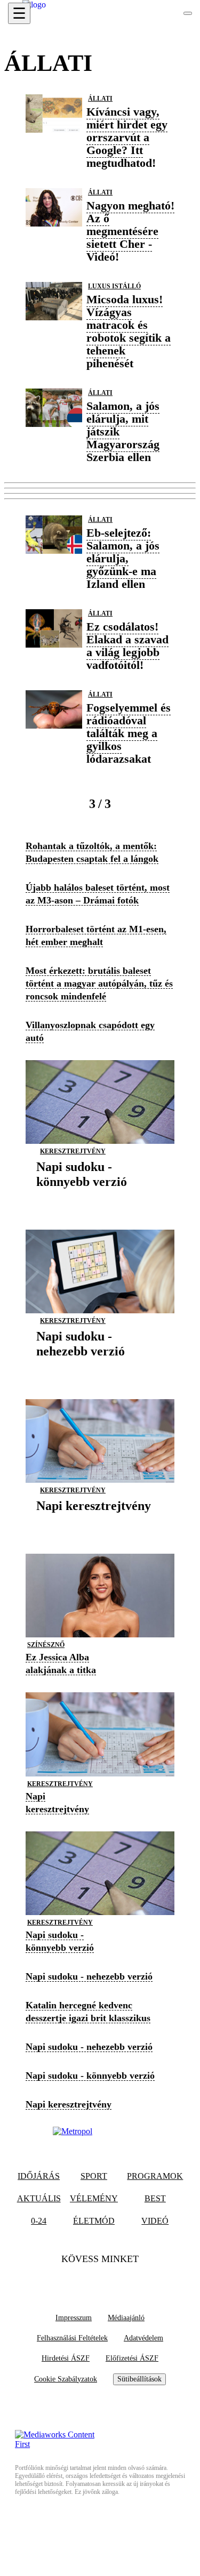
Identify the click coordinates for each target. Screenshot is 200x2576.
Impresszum (74, 2318)
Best (155, 2198)
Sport (94, 2176)
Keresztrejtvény (73, 1151)
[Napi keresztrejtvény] (94, 1522)
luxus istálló (114, 286)
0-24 (39, 2221)
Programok (155, 2176)
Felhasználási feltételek (72, 2338)
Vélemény (94, 2198)
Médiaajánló (126, 2318)
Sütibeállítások (139, 2379)
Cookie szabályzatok (66, 2379)
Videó (155, 2221)
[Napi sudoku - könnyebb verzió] (100, 1198)
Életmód (94, 2221)
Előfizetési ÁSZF (132, 2358)
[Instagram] (121, 2280)
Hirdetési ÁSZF (66, 2358)
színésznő (46, 1645)
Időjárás (39, 2176)
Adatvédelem (143, 2338)
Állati (100, 99)
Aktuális (39, 2198)
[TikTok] (100, 2280)
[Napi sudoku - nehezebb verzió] (100, 1367)
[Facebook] (79, 2280)
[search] (188, 13)
